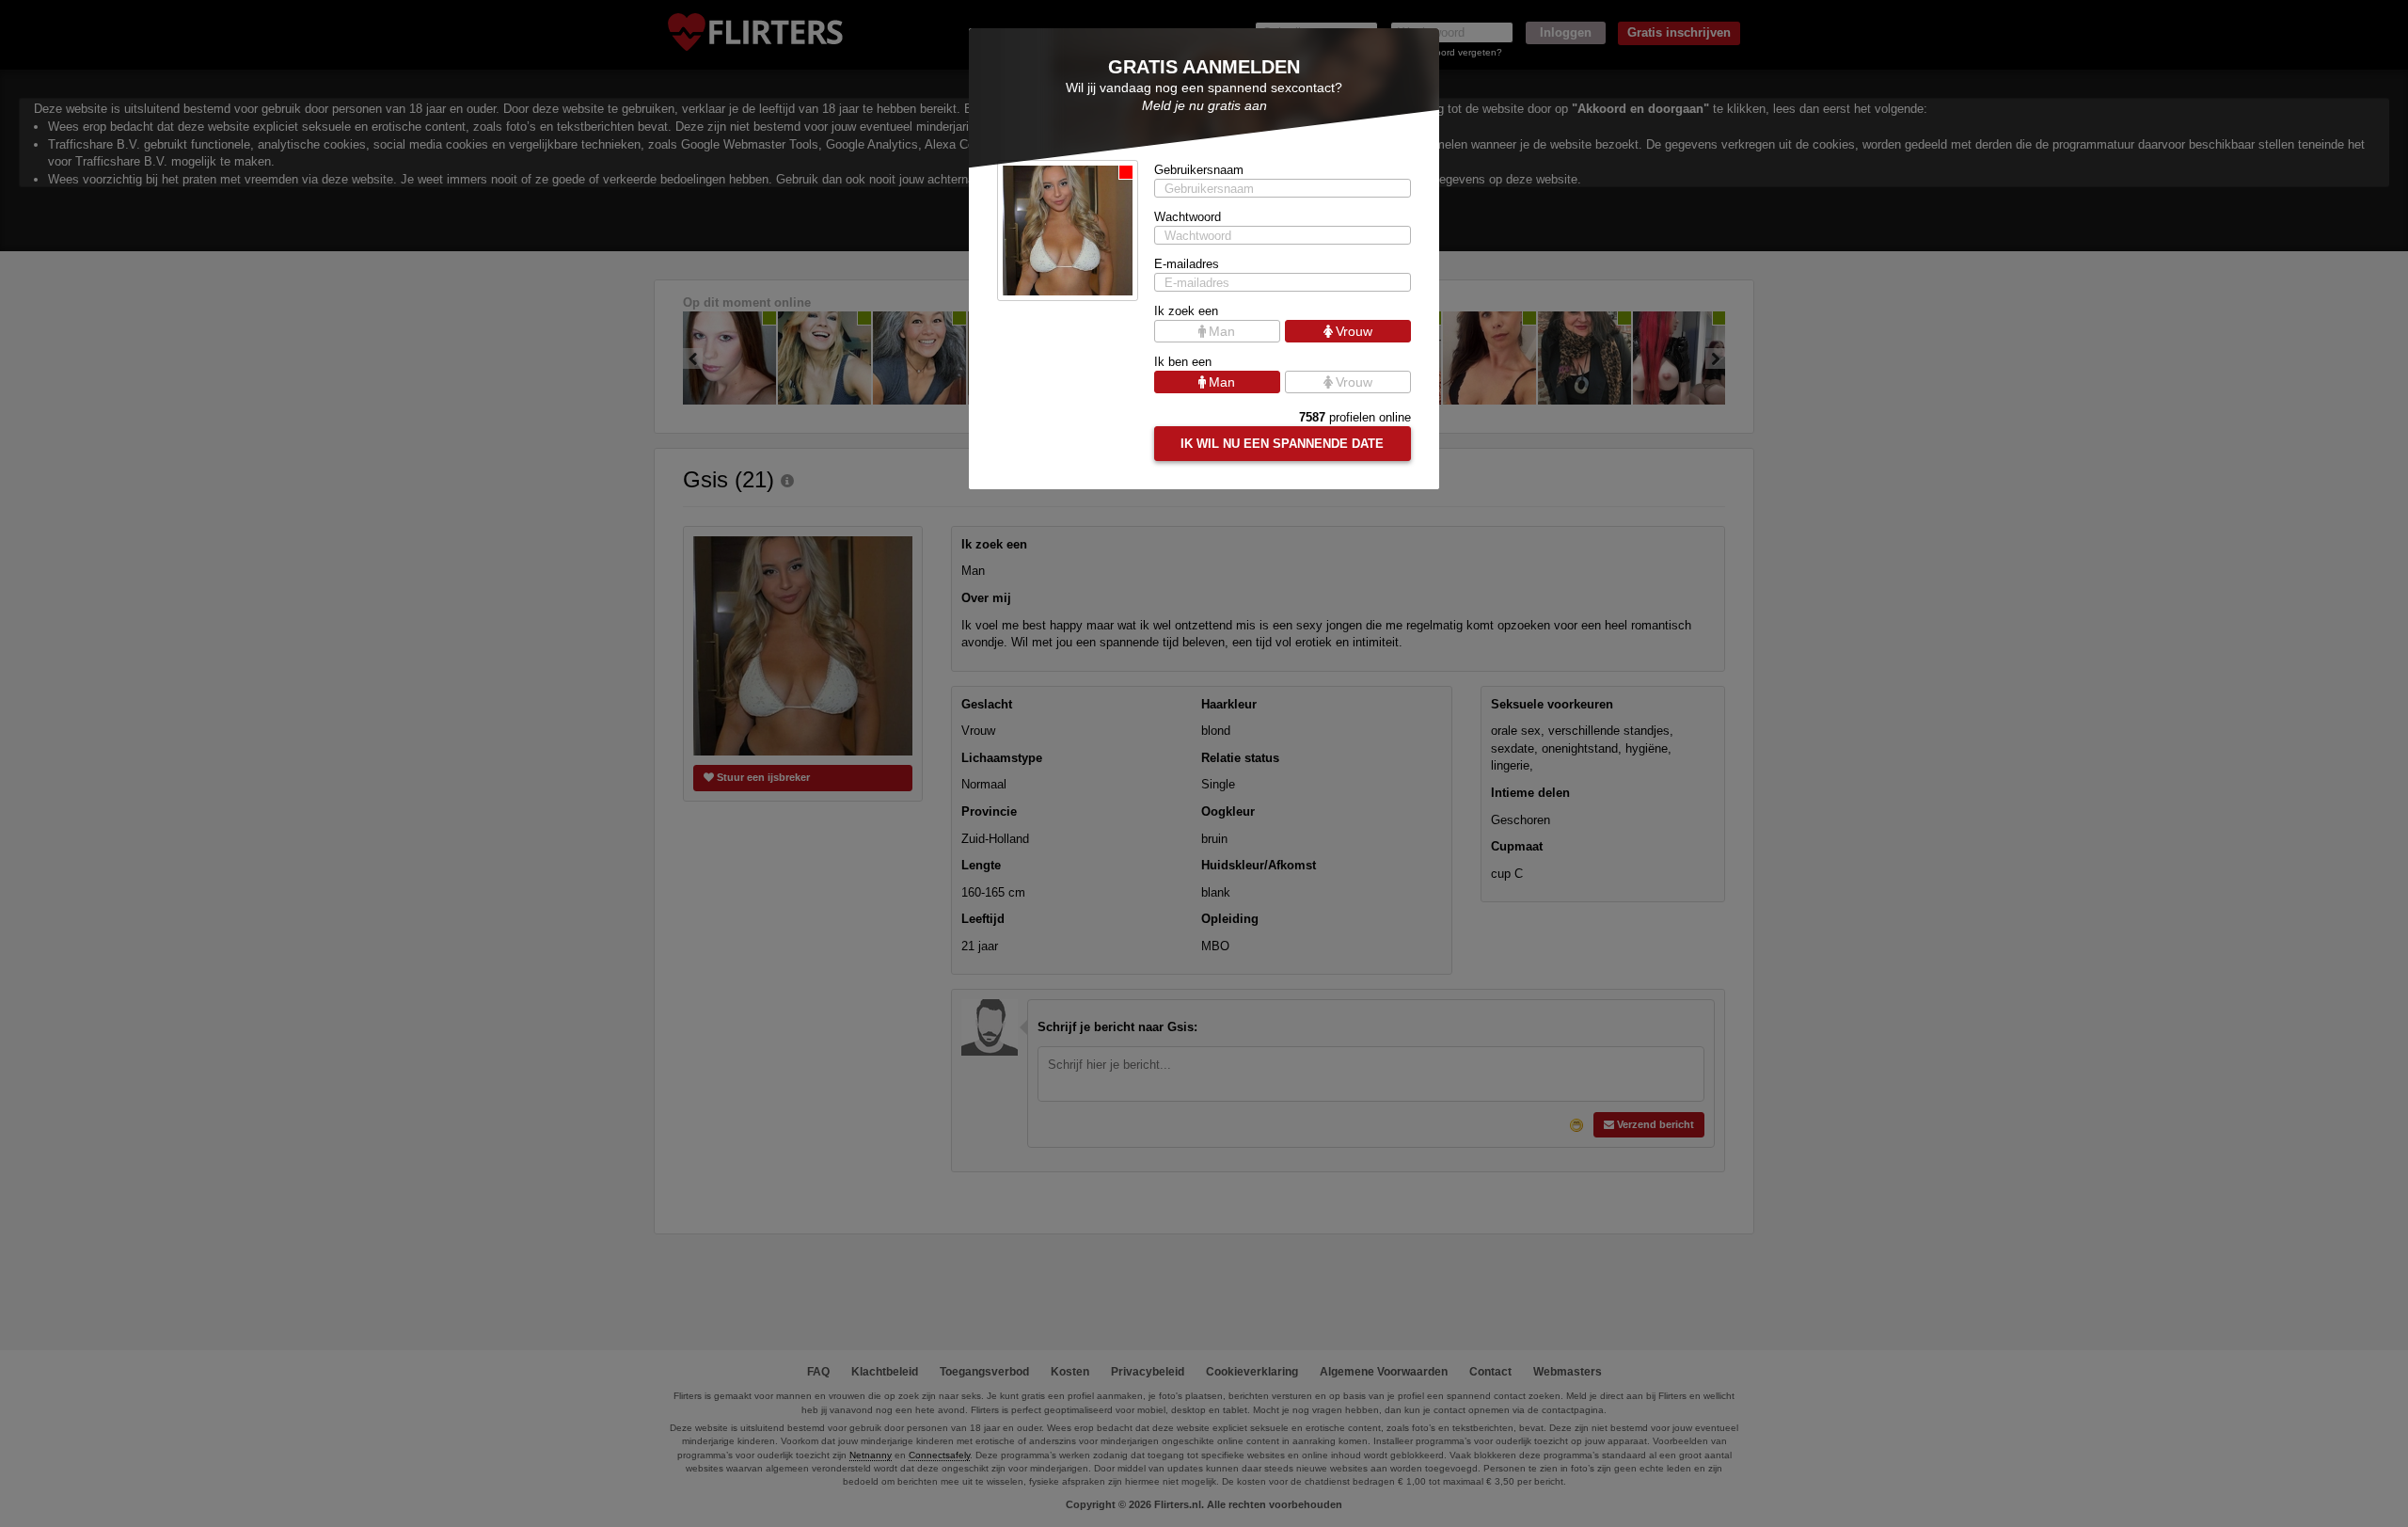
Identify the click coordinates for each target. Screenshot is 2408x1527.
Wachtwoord (1188, 217)
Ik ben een (1183, 362)
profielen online (1355, 417)
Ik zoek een (1186, 311)
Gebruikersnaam (1199, 170)
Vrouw (1354, 331)
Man (1222, 331)
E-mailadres (1187, 264)
